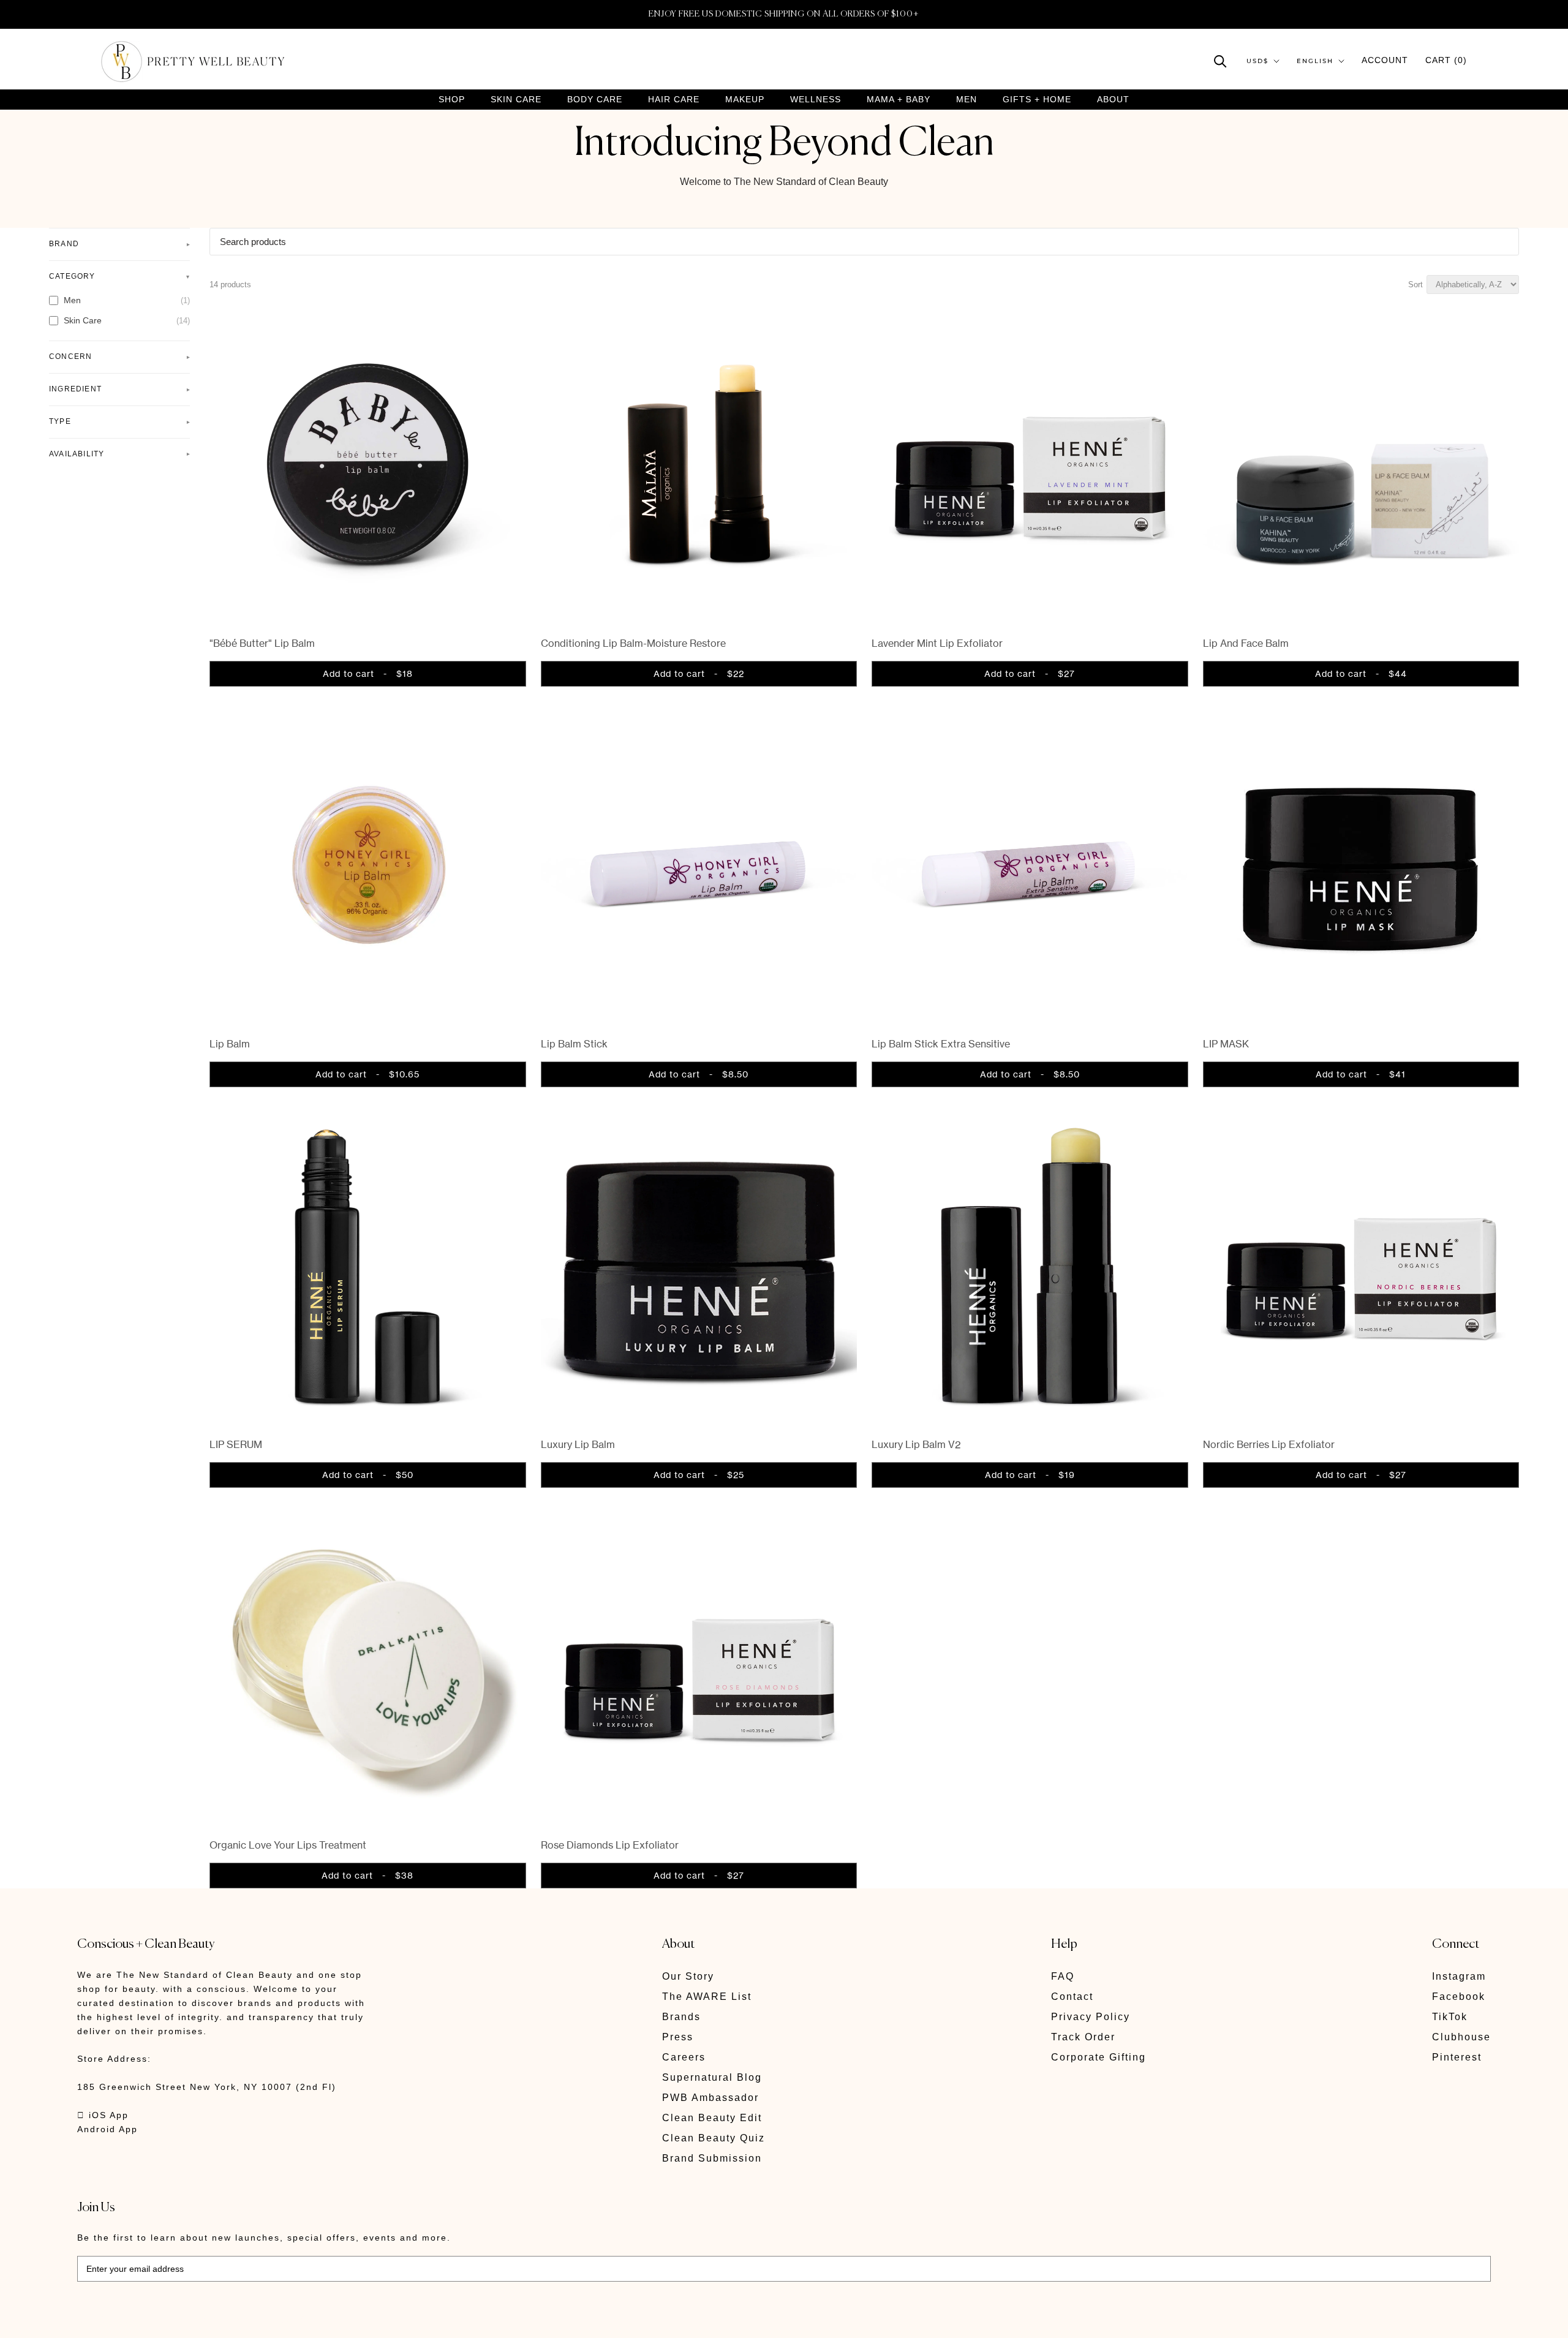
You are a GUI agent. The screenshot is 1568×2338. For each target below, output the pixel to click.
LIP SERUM (236, 1444)
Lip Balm (230, 1044)
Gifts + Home (1037, 100)
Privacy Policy (1091, 2017)
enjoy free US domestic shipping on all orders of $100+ (784, 14)
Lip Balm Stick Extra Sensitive (941, 1044)
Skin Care (516, 100)
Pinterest (1457, 2057)
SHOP (452, 100)
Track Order (1083, 2037)
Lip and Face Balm (1246, 643)
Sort (1415, 285)
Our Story (688, 1976)
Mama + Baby (899, 100)
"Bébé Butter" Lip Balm (262, 643)
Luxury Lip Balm (578, 1444)
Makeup (745, 100)
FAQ (1063, 1976)
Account (1385, 60)
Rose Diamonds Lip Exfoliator (610, 1845)
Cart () (1446, 60)
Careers (684, 2057)
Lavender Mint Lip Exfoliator (937, 643)
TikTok (1450, 2017)
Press (678, 2037)
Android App (107, 2129)
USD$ (1257, 61)
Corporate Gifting (1099, 2057)
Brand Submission (712, 2158)
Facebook (1459, 1997)
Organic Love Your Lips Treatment (288, 1845)
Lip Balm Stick (574, 1044)
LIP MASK (1226, 1044)
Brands (681, 2017)
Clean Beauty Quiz (714, 2138)
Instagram (1459, 1976)
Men (967, 100)
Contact (1072, 1997)
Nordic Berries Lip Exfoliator (1269, 1444)
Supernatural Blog (712, 2077)
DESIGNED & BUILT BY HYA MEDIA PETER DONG (192, 2320)
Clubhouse (1461, 2037)
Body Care (595, 100)
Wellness (816, 100)
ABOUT (1113, 99)
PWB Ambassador (710, 2098)
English (1315, 61)
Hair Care (674, 100)
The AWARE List (707, 1997)
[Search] (1220, 60)
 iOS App (103, 2115)
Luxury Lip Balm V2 (916, 1444)
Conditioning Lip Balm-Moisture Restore (633, 643)
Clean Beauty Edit (712, 2118)
